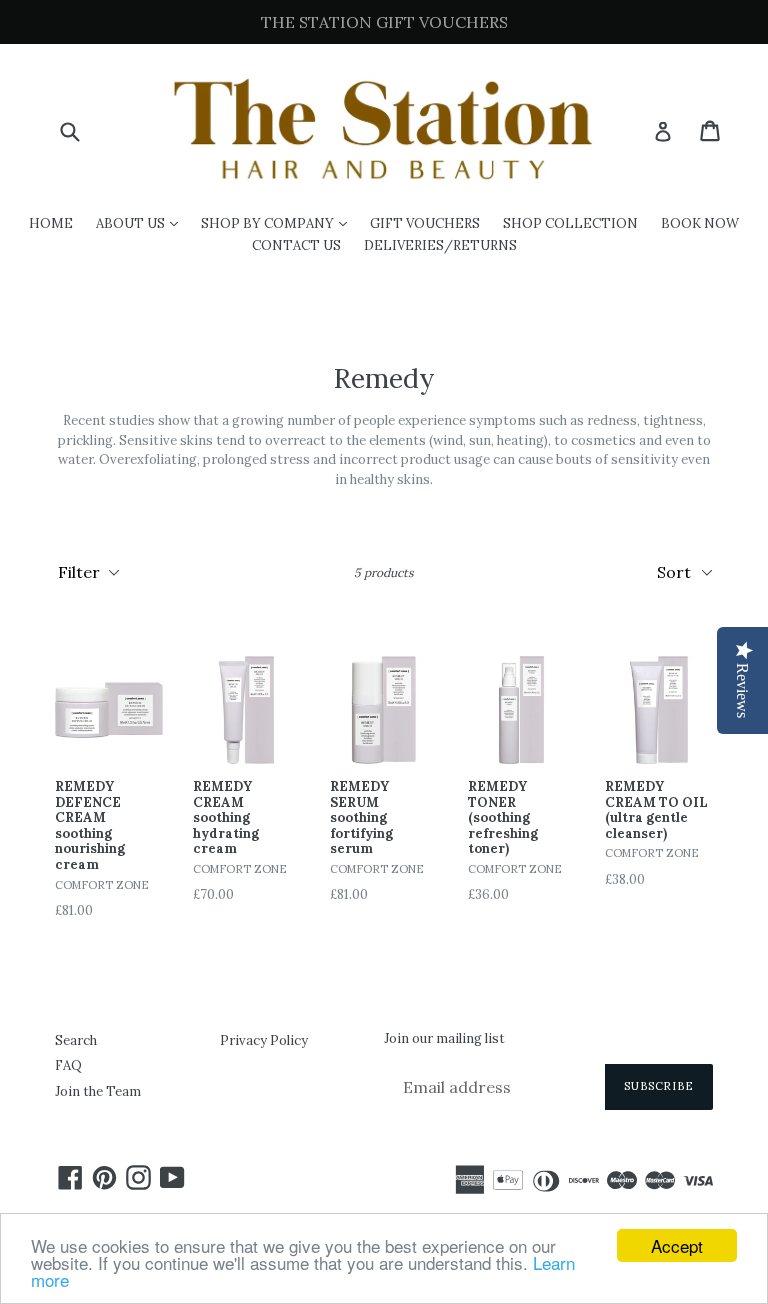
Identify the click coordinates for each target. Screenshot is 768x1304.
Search (76, 1040)
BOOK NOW (700, 223)
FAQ (68, 1065)
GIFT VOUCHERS (425, 223)
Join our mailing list (444, 1039)
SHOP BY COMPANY (279, 223)
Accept (677, 1245)
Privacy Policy (264, 1040)
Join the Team (98, 1091)
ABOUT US (142, 223)
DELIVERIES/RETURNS (440, 245)
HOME (51, 223)
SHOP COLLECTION (570, 223)
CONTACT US (296, 245)
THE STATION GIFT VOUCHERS (384, 22)
